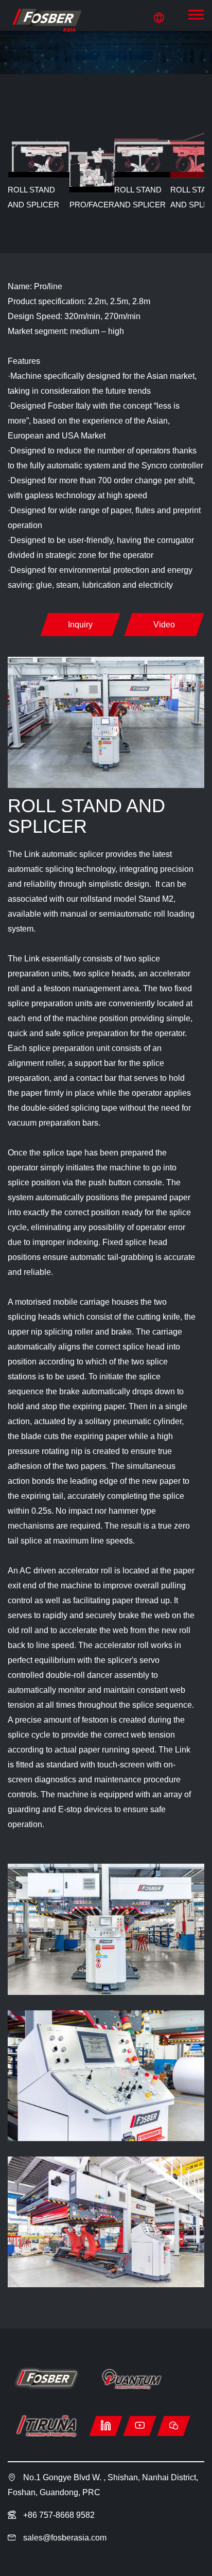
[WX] (174, 2426)
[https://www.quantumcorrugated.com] (131, 2379)
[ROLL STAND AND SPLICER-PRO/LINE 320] (46, 20)
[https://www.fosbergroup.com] (46, 2379)
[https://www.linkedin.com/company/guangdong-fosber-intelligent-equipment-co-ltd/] (106, 2426)
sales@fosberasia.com (65, 2538)
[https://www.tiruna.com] (46, 2426)
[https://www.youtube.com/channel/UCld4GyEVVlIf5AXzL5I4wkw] (140, 2426)
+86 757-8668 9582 (58, 2515)
